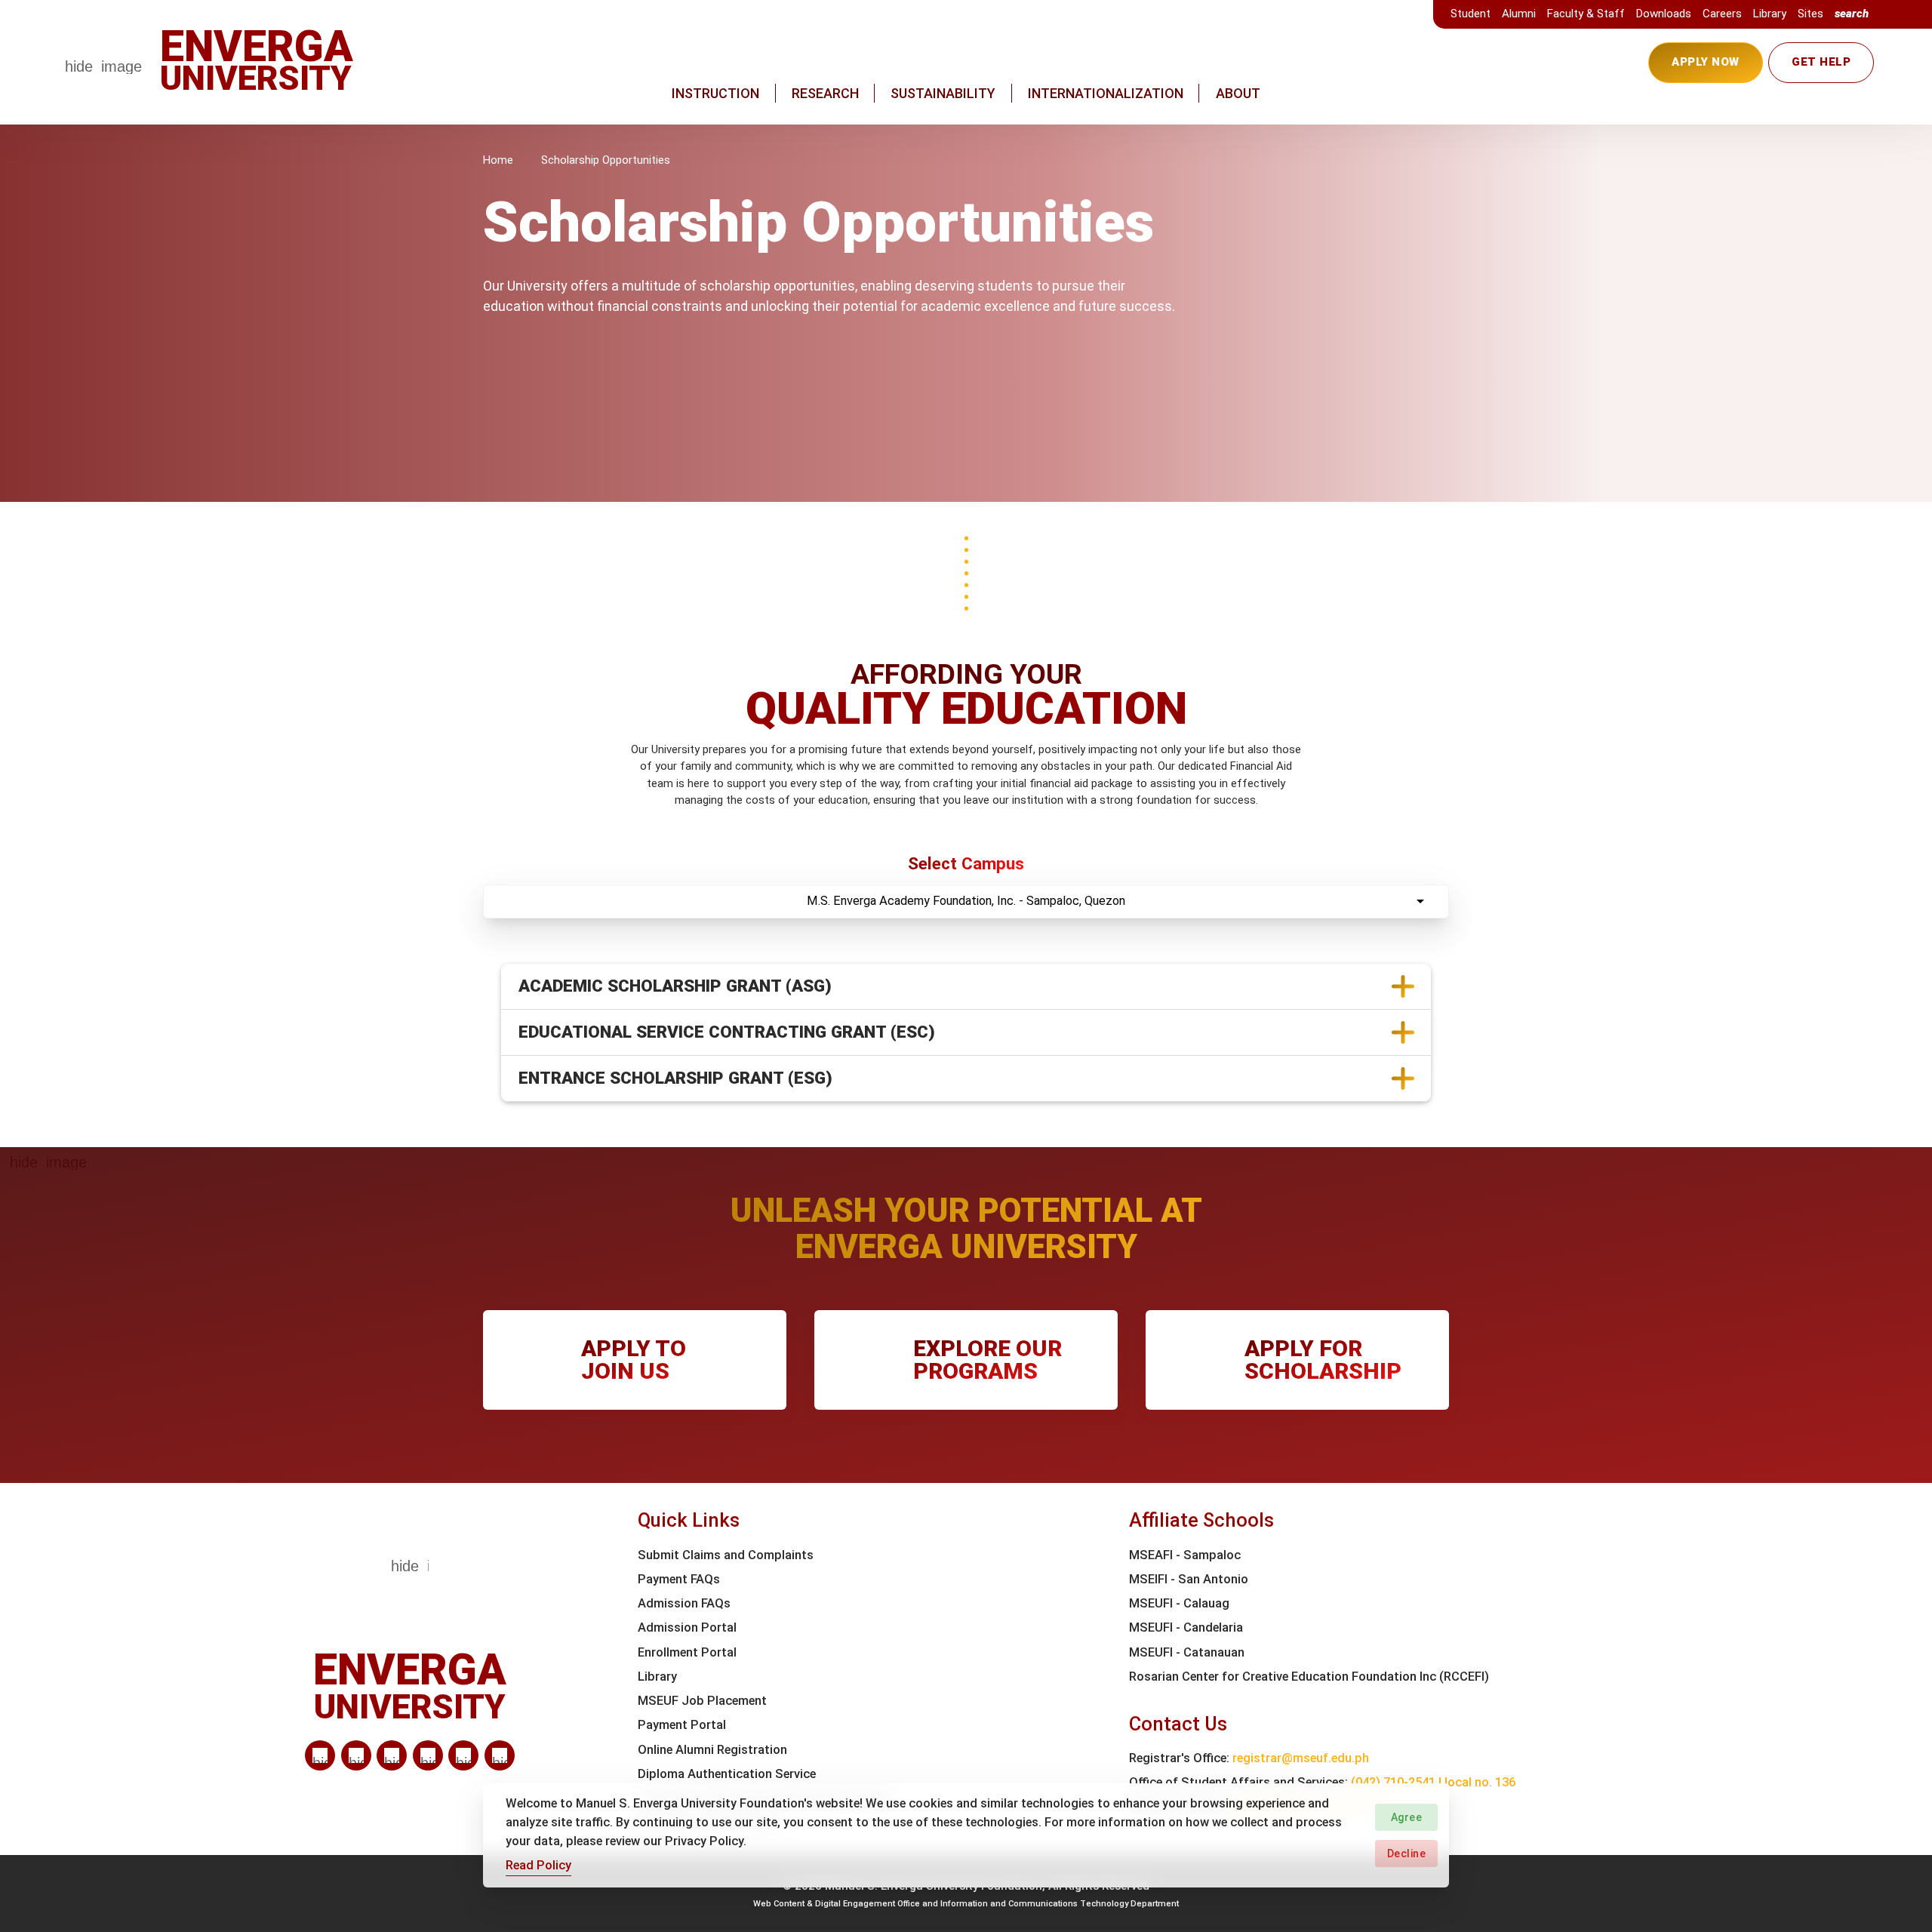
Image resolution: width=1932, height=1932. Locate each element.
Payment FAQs (679, 1579)
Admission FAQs (684, 1603)
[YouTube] (500, 1755)
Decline (1407, 1853)
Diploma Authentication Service (727, 1774)
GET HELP (1821, 62)
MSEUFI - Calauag (1179, 1603)
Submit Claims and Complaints (726, 1555)
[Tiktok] (463, 1755)
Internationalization (1106, 93)
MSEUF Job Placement (702, 1701)
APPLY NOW (1706, 62)
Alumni (1519, 14)
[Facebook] (356, 1755)
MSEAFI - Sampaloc (1185, 1555)
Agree (1407, 1817)
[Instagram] (428, 1755)
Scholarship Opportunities (606, 160)
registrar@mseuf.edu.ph (1301, 1758)
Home (498, 160)
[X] (392, 1755)
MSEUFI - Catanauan (1187, 1652)
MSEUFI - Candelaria (1186, 1627)
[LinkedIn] (320, 1755)
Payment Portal (682, 1725)
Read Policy (538, 1864)
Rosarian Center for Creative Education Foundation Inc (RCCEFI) (1309, 1677)
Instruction (715, 93)
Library (1770, 14)
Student (1471, 14)
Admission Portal (687, 1627)
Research (825, 93)
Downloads (1664, 14)
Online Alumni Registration (712, 1750)
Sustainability (943, 93)
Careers (1722, 14)
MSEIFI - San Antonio (1189, 1579)
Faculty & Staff (1586, 14)
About (1238, 93)
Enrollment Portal (687, 1652)
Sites (1810, 14)
